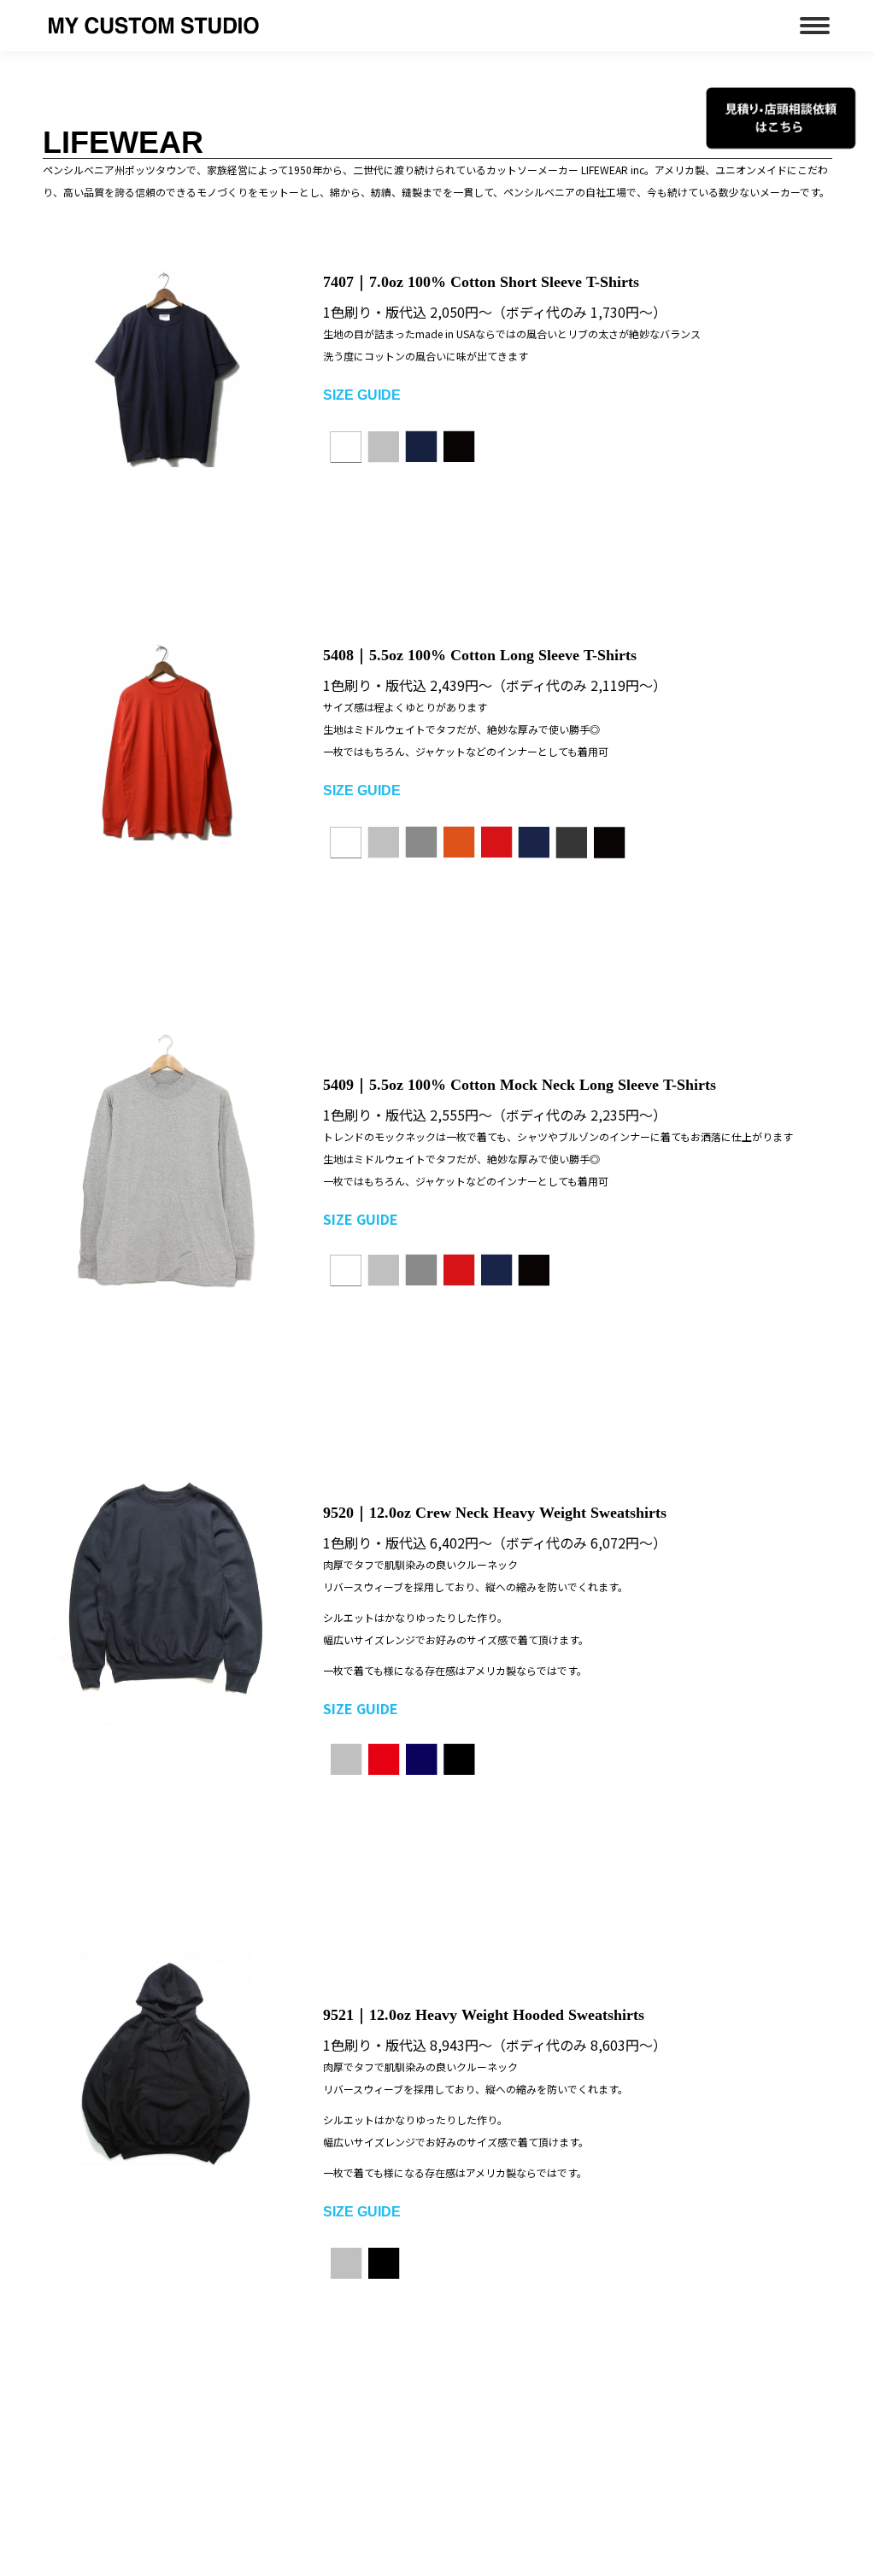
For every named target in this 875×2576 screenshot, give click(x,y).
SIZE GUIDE (361, 1708)
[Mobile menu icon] (815, 26)
